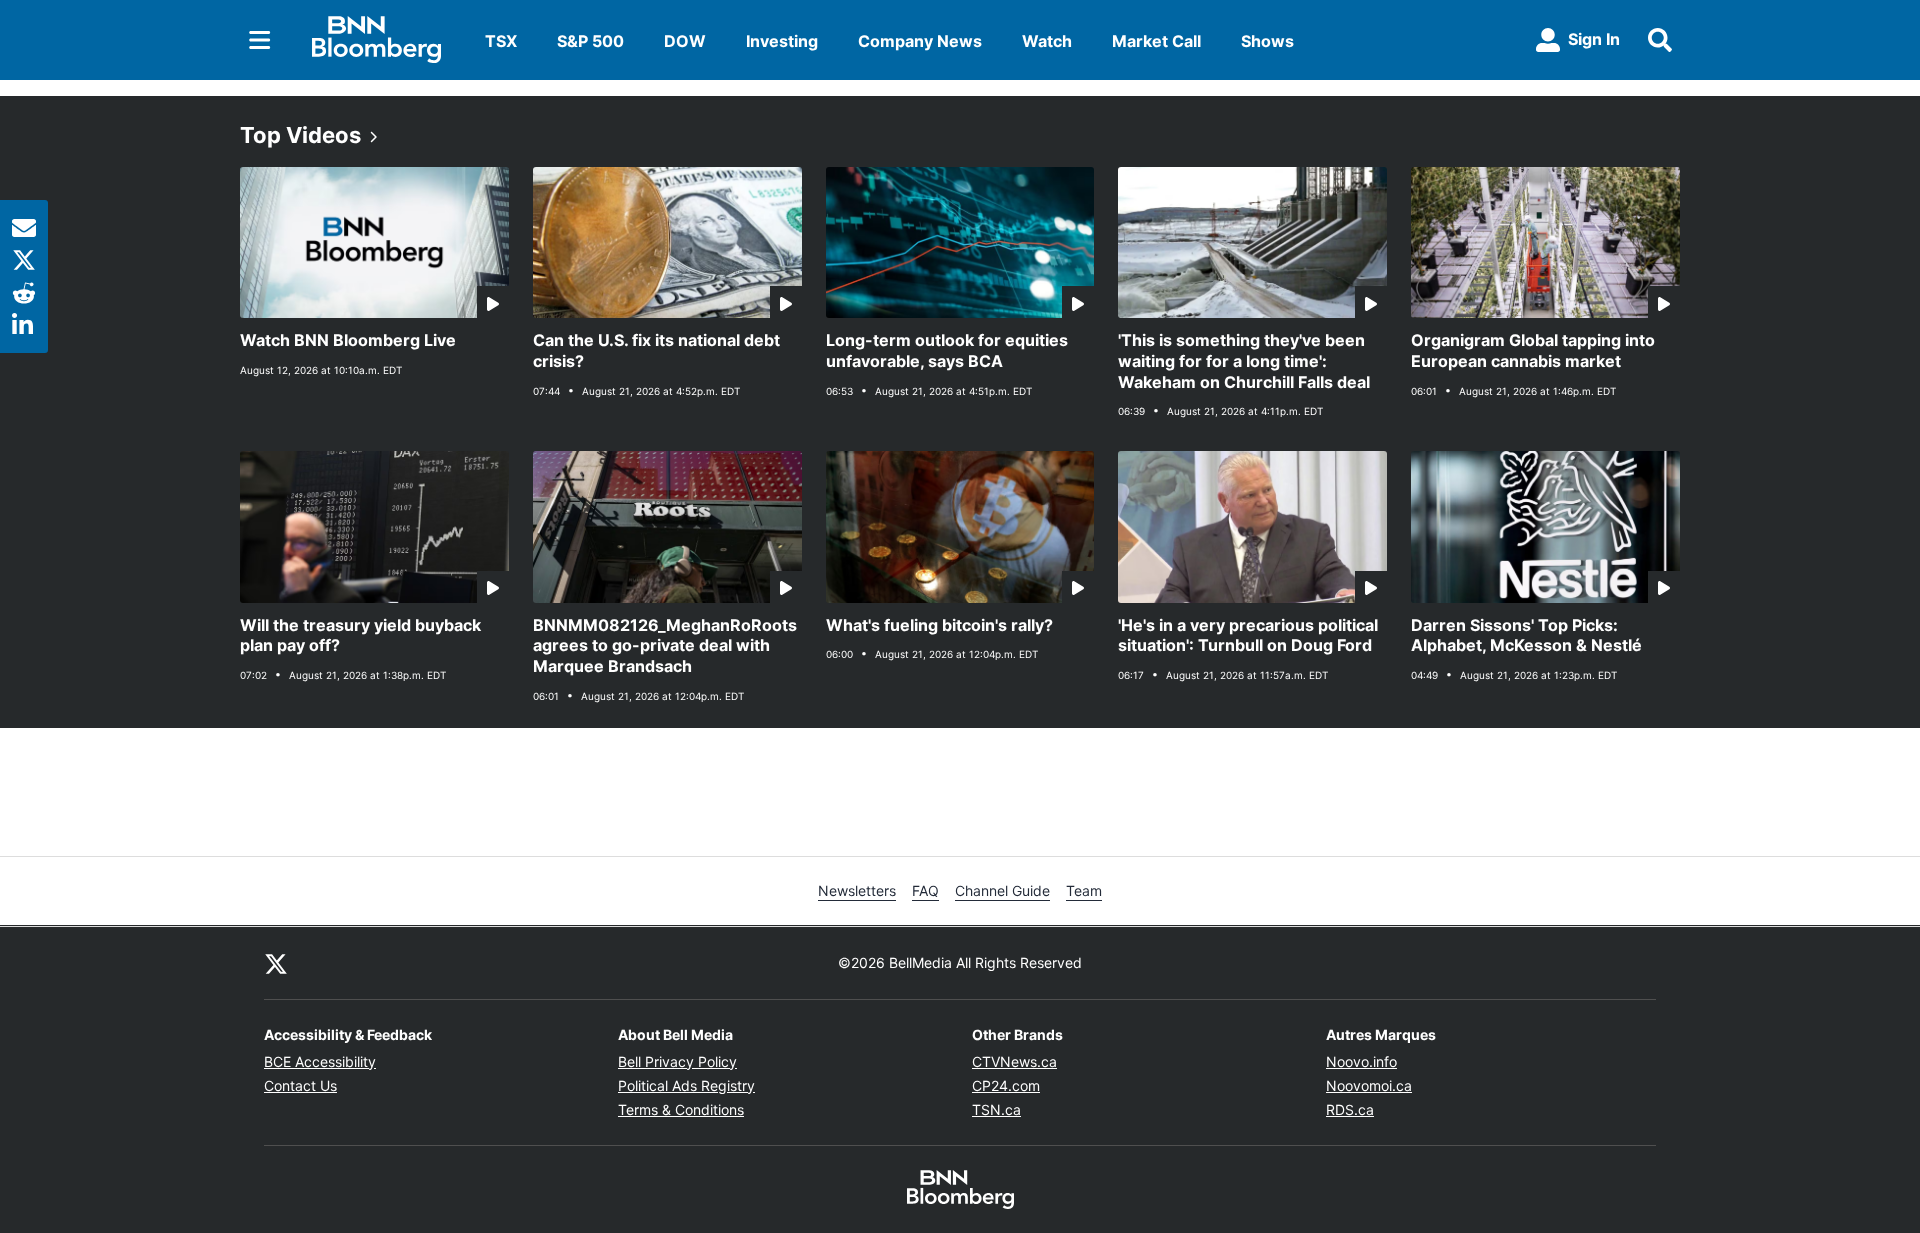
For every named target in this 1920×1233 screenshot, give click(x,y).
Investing (782, 41)
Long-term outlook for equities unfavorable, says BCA (947, 350)
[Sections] (260, 40)
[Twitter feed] (276, 963)
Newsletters (857, 890)
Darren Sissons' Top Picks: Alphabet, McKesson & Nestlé (1526, 635)
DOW (685, 41)
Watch (1047, 41)
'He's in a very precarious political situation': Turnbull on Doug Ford (1248, 635)
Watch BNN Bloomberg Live (348, 340)
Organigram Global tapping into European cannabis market (1533, 350)
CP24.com (1006, 1085)
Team (1084, 890)
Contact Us (300, 1085)
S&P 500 (590, 41)
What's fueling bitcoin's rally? (939, 625)
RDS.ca (1350, 1109)
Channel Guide (1002, 890)
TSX (501, 41)
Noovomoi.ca (1369, 1085)
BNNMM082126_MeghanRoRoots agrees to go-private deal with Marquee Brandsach (665, 646)
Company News (920, 41)
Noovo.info (1361, 1061)
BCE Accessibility (320, 1061)
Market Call (1156, 41)
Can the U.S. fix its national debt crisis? (656, 350)
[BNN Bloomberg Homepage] (376, 40)
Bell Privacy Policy (677, 1061)
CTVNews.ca (1014, 1061)
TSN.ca (996, 1109)
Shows (1267, 41)
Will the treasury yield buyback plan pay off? (360, 635)
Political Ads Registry (686, 1085)
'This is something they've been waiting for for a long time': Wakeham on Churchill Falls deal (1244, 361)
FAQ (925, 890)
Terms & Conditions (681, 1109)
